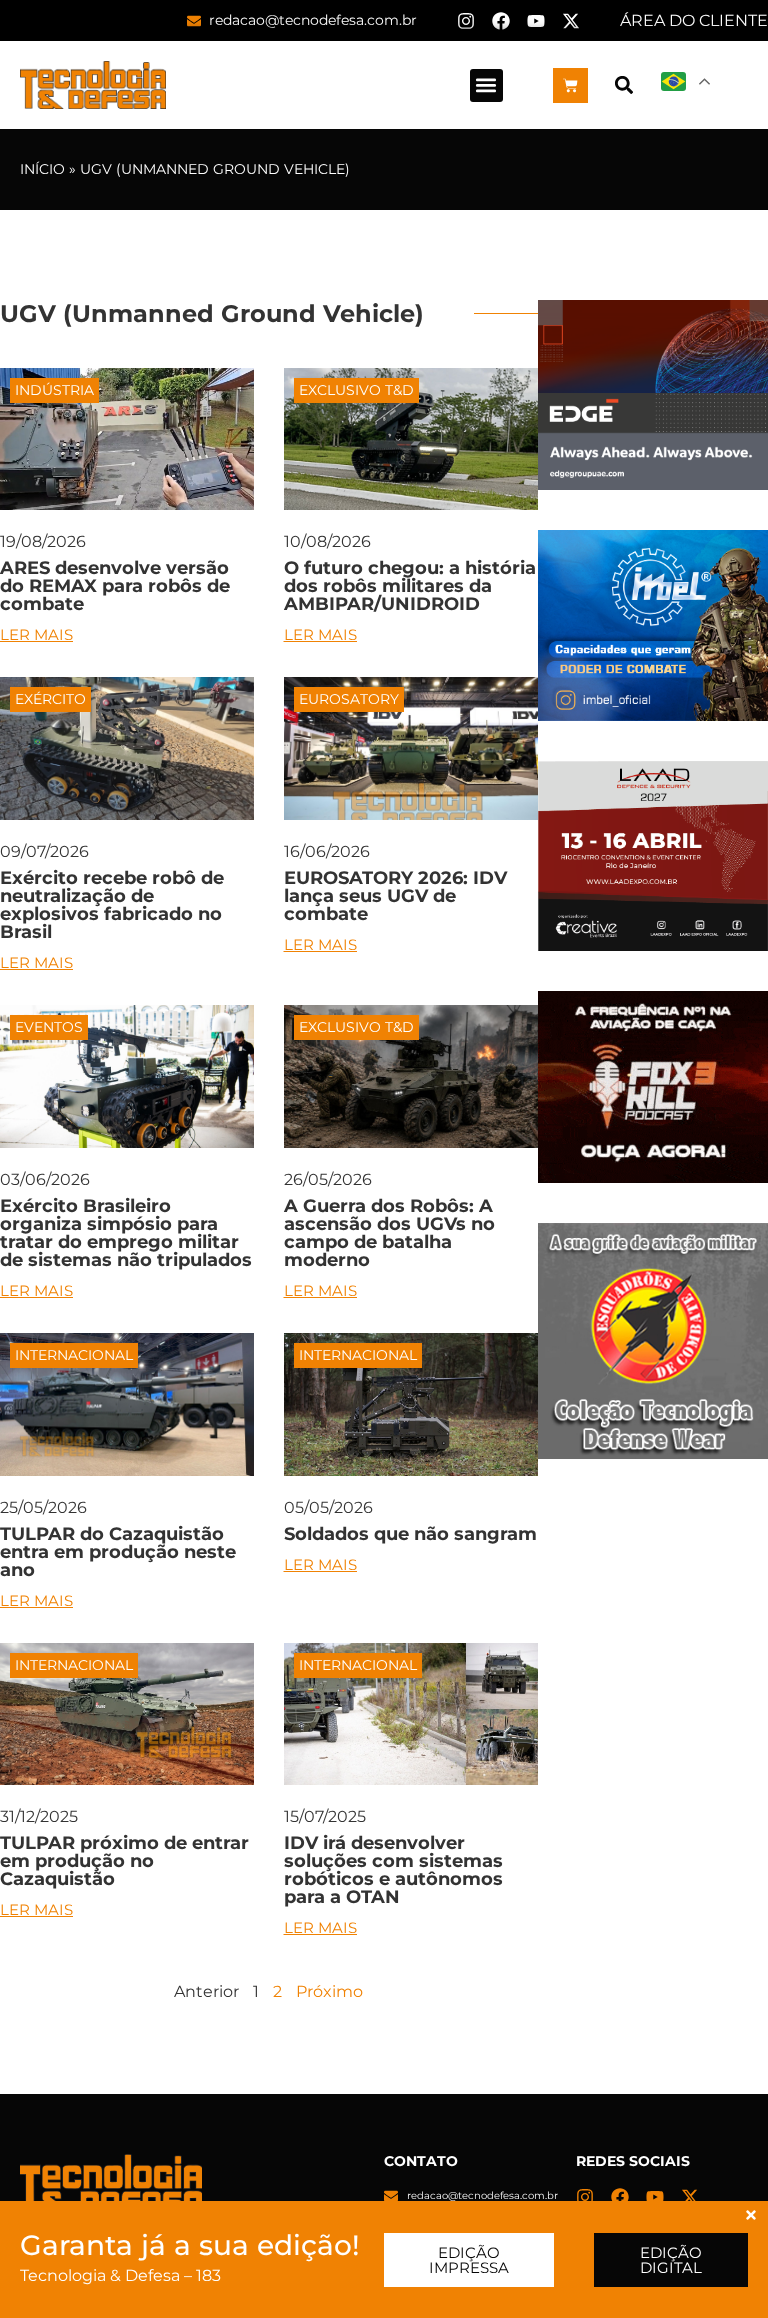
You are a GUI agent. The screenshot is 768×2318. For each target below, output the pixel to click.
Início (42, 169)
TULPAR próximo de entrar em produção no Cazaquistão (124, 1861)
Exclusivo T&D (356, 390)
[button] (486, 85)
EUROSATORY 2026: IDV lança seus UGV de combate (395, 896)
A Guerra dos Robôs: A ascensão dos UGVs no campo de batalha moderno (389, 1233)
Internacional (74, 1355)
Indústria (54, 390)
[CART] (570, 85)
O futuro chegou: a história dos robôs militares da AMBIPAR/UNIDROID (410, 586)
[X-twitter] (571, 21)
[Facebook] (501, 21)
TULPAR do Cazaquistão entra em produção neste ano (118, 1552)
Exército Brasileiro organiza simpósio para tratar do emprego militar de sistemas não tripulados (126, 1233)
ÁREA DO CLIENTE (694, 20)
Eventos (49, 1027)
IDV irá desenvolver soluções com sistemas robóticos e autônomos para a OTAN (393, 1870)
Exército (50, 699)
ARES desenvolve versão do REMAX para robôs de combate (115, 586)
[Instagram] (466, 21)
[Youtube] (536, 21)
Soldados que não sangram (410, 1534)
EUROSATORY (349, 699)
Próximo (329, 1991)
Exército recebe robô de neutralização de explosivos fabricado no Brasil (112, 905)
